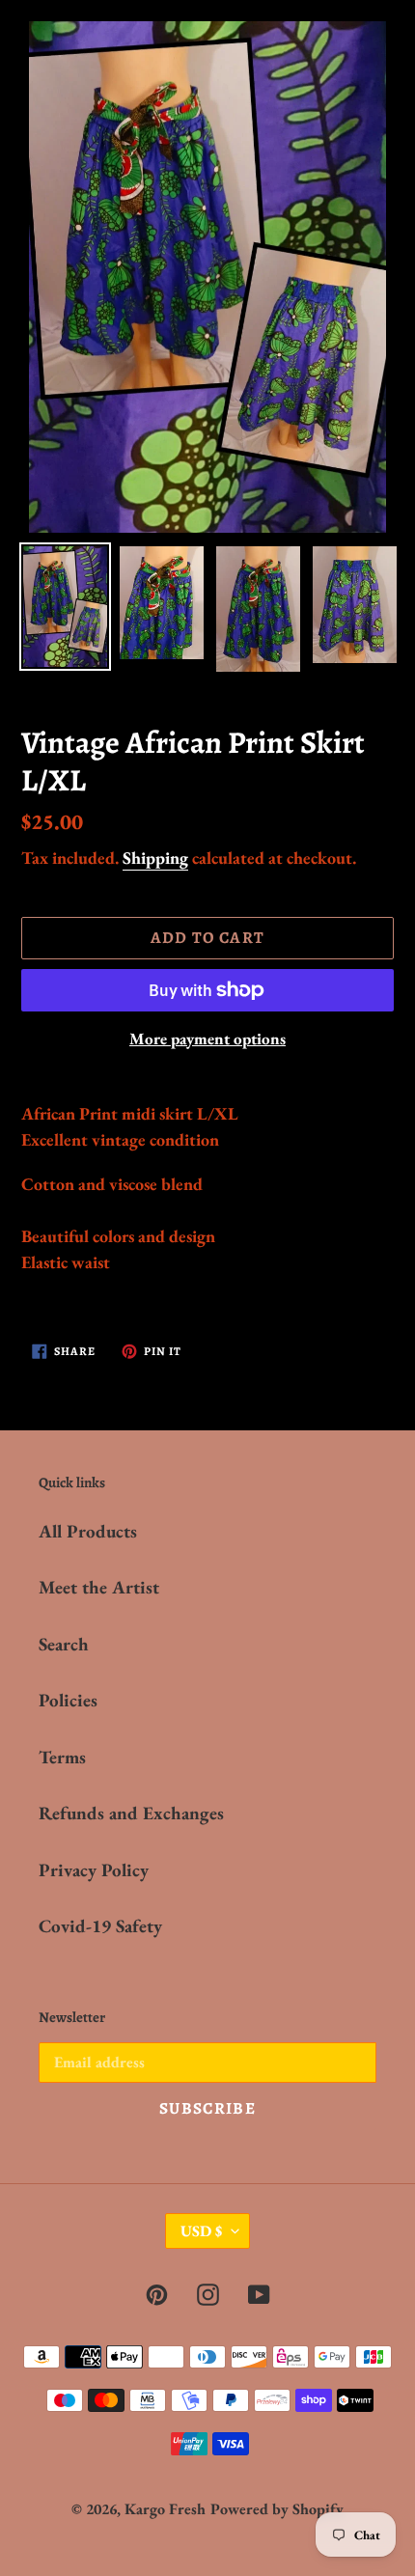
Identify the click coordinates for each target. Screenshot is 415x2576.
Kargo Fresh (165, 2509)
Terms (62, 1757)
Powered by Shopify (277, 2509)
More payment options (207, 1039)
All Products (88, 1531)
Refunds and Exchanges (131, 1813)
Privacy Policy (94, 1870)
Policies (68, 1700)
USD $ (201, 2231)
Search (64, 1644)
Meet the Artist (99, 1587)
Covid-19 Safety (100, 1926)
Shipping (155, 858)
